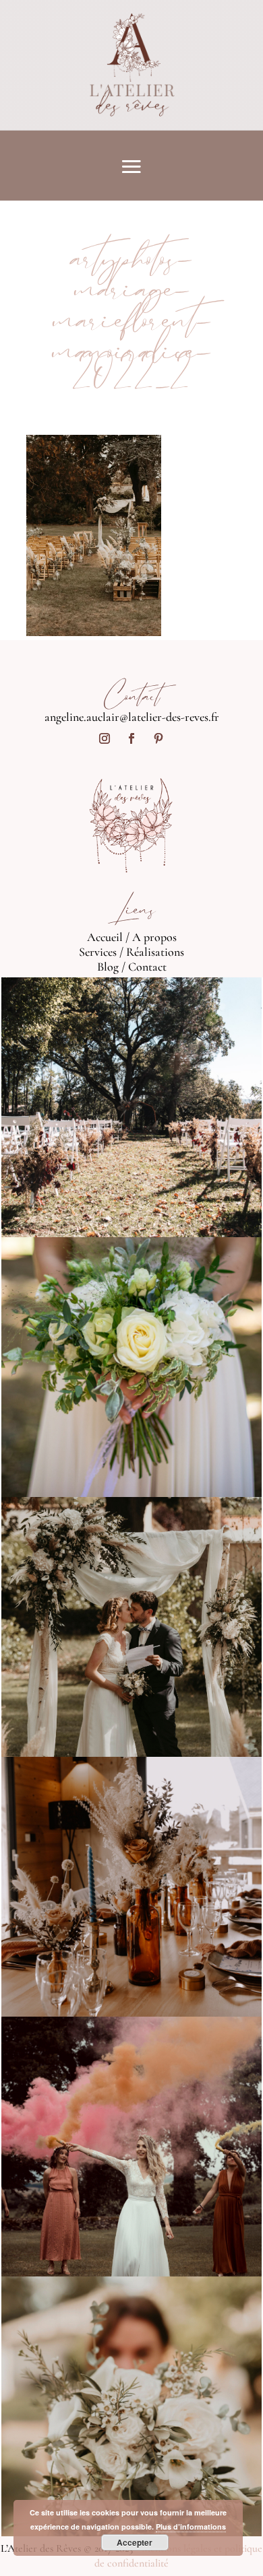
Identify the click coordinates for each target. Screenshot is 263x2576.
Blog (108, 967)
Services (98, 952)
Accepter (135, 2542)
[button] (94, 535)
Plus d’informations (191, 2527)
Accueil (105, 937)
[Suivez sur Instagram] (105, 738)
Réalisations (155, 952)
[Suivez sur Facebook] (131, 738)
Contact (147, 967)
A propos (154, 937)
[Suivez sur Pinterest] (158, 738)
